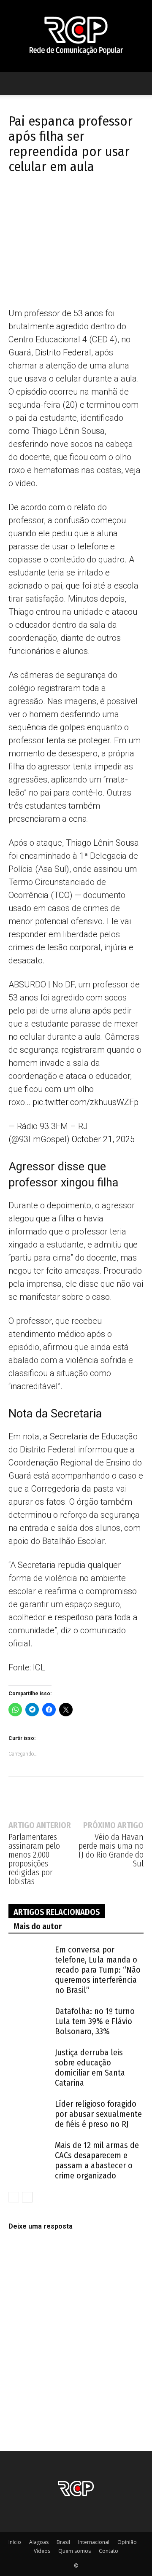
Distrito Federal (63, 352)
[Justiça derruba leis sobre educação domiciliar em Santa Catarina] (30, 2062)
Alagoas (39, 2542)
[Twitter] (36, 200)
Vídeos (42, 2551)
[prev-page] (14, 2197)
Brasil (63, 2542)
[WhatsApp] (75, 200)
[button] (14, 83)
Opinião (127, 2542)
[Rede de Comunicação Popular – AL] (76, 36)
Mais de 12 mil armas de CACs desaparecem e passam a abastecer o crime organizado (97, 2160)
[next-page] (27, 2197)
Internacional (94, 2542)
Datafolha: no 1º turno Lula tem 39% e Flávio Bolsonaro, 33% (95, 2021)
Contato (109, 2551)
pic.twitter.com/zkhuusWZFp (85, 1102)
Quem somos (75, 2551)
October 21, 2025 (103, 1139)
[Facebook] (17, 200)
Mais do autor (38, 1926)
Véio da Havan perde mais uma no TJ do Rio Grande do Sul (111, 1850)
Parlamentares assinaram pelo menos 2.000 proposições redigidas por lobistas (34, 1859)
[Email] (95, 200)
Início (15, 2542)
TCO (62, 895)
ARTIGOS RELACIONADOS (57, 1912)
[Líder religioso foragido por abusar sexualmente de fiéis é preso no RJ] (30, 2114)
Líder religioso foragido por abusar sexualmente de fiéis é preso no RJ (98, 2114)
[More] (114, 200)
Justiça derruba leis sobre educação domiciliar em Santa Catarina (90, 2068)
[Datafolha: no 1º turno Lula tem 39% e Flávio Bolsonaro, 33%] (30, 2021)
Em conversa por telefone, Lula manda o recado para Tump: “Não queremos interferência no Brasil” (98, 1970)
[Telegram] (56, 200)
